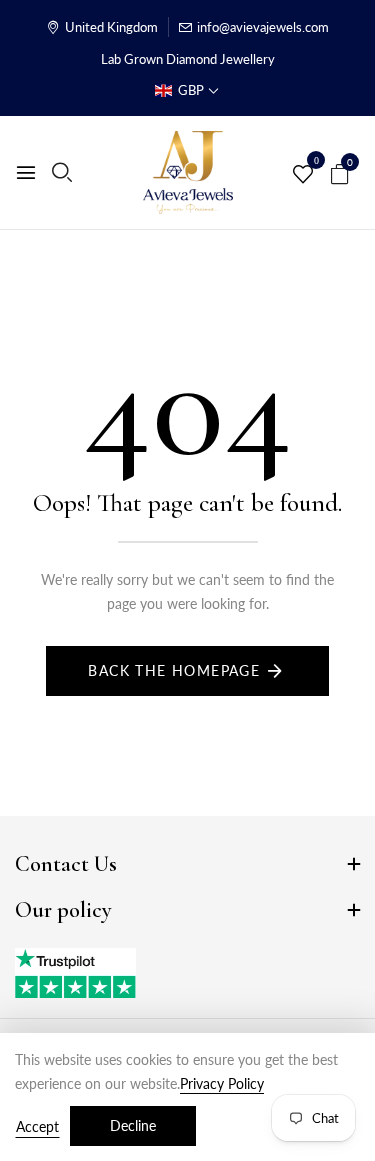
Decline (133, 1125)
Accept (37, 1126)
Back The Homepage (174, 670)
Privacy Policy (222, 1083)
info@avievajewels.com (263, 27)
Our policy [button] (63, 910)
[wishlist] (303, 175)
